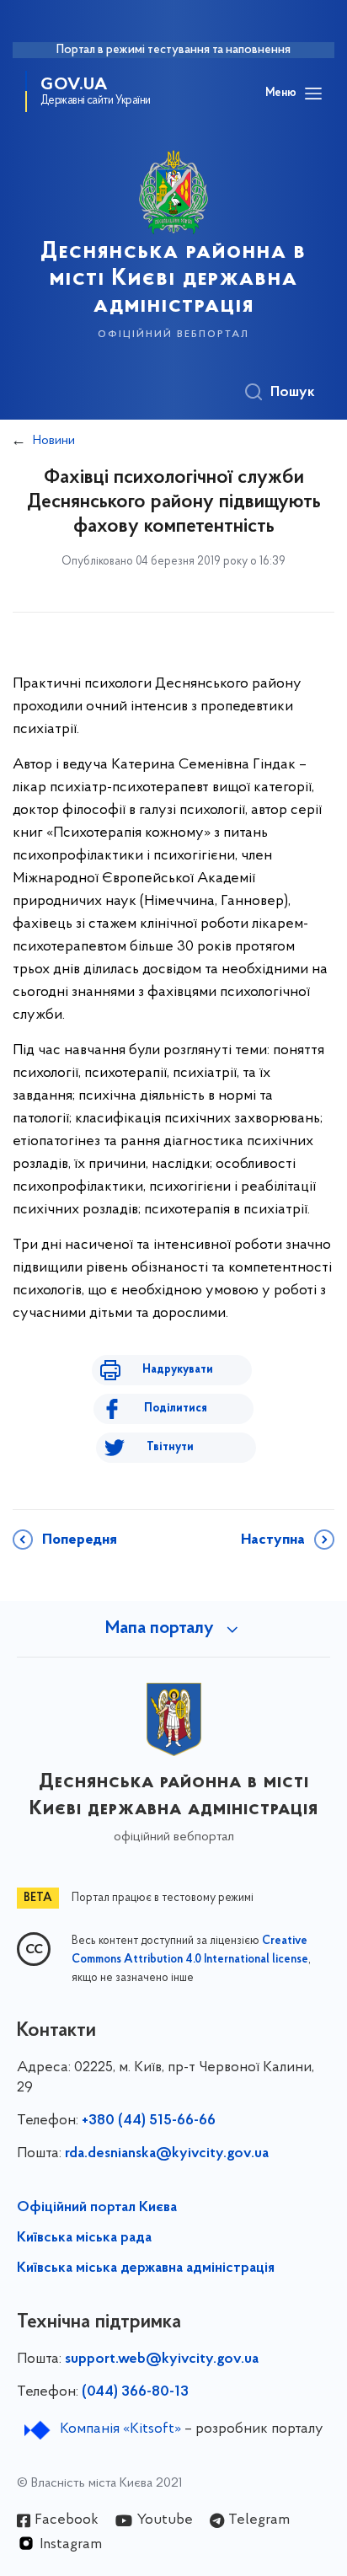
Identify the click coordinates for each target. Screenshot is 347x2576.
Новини (54, 441)
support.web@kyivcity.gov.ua (162, 2359)
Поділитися (176, 1408)
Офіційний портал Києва (97, 2208)
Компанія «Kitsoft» (120, 2429)
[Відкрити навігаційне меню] (313, 94)
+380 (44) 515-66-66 (149, 2121)
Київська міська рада (84, 2238)
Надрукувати (178, 1370)
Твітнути (170, 1447)
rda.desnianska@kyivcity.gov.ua (167, 2154)
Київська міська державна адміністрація (146, 2268)
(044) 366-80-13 (135, 2392)
